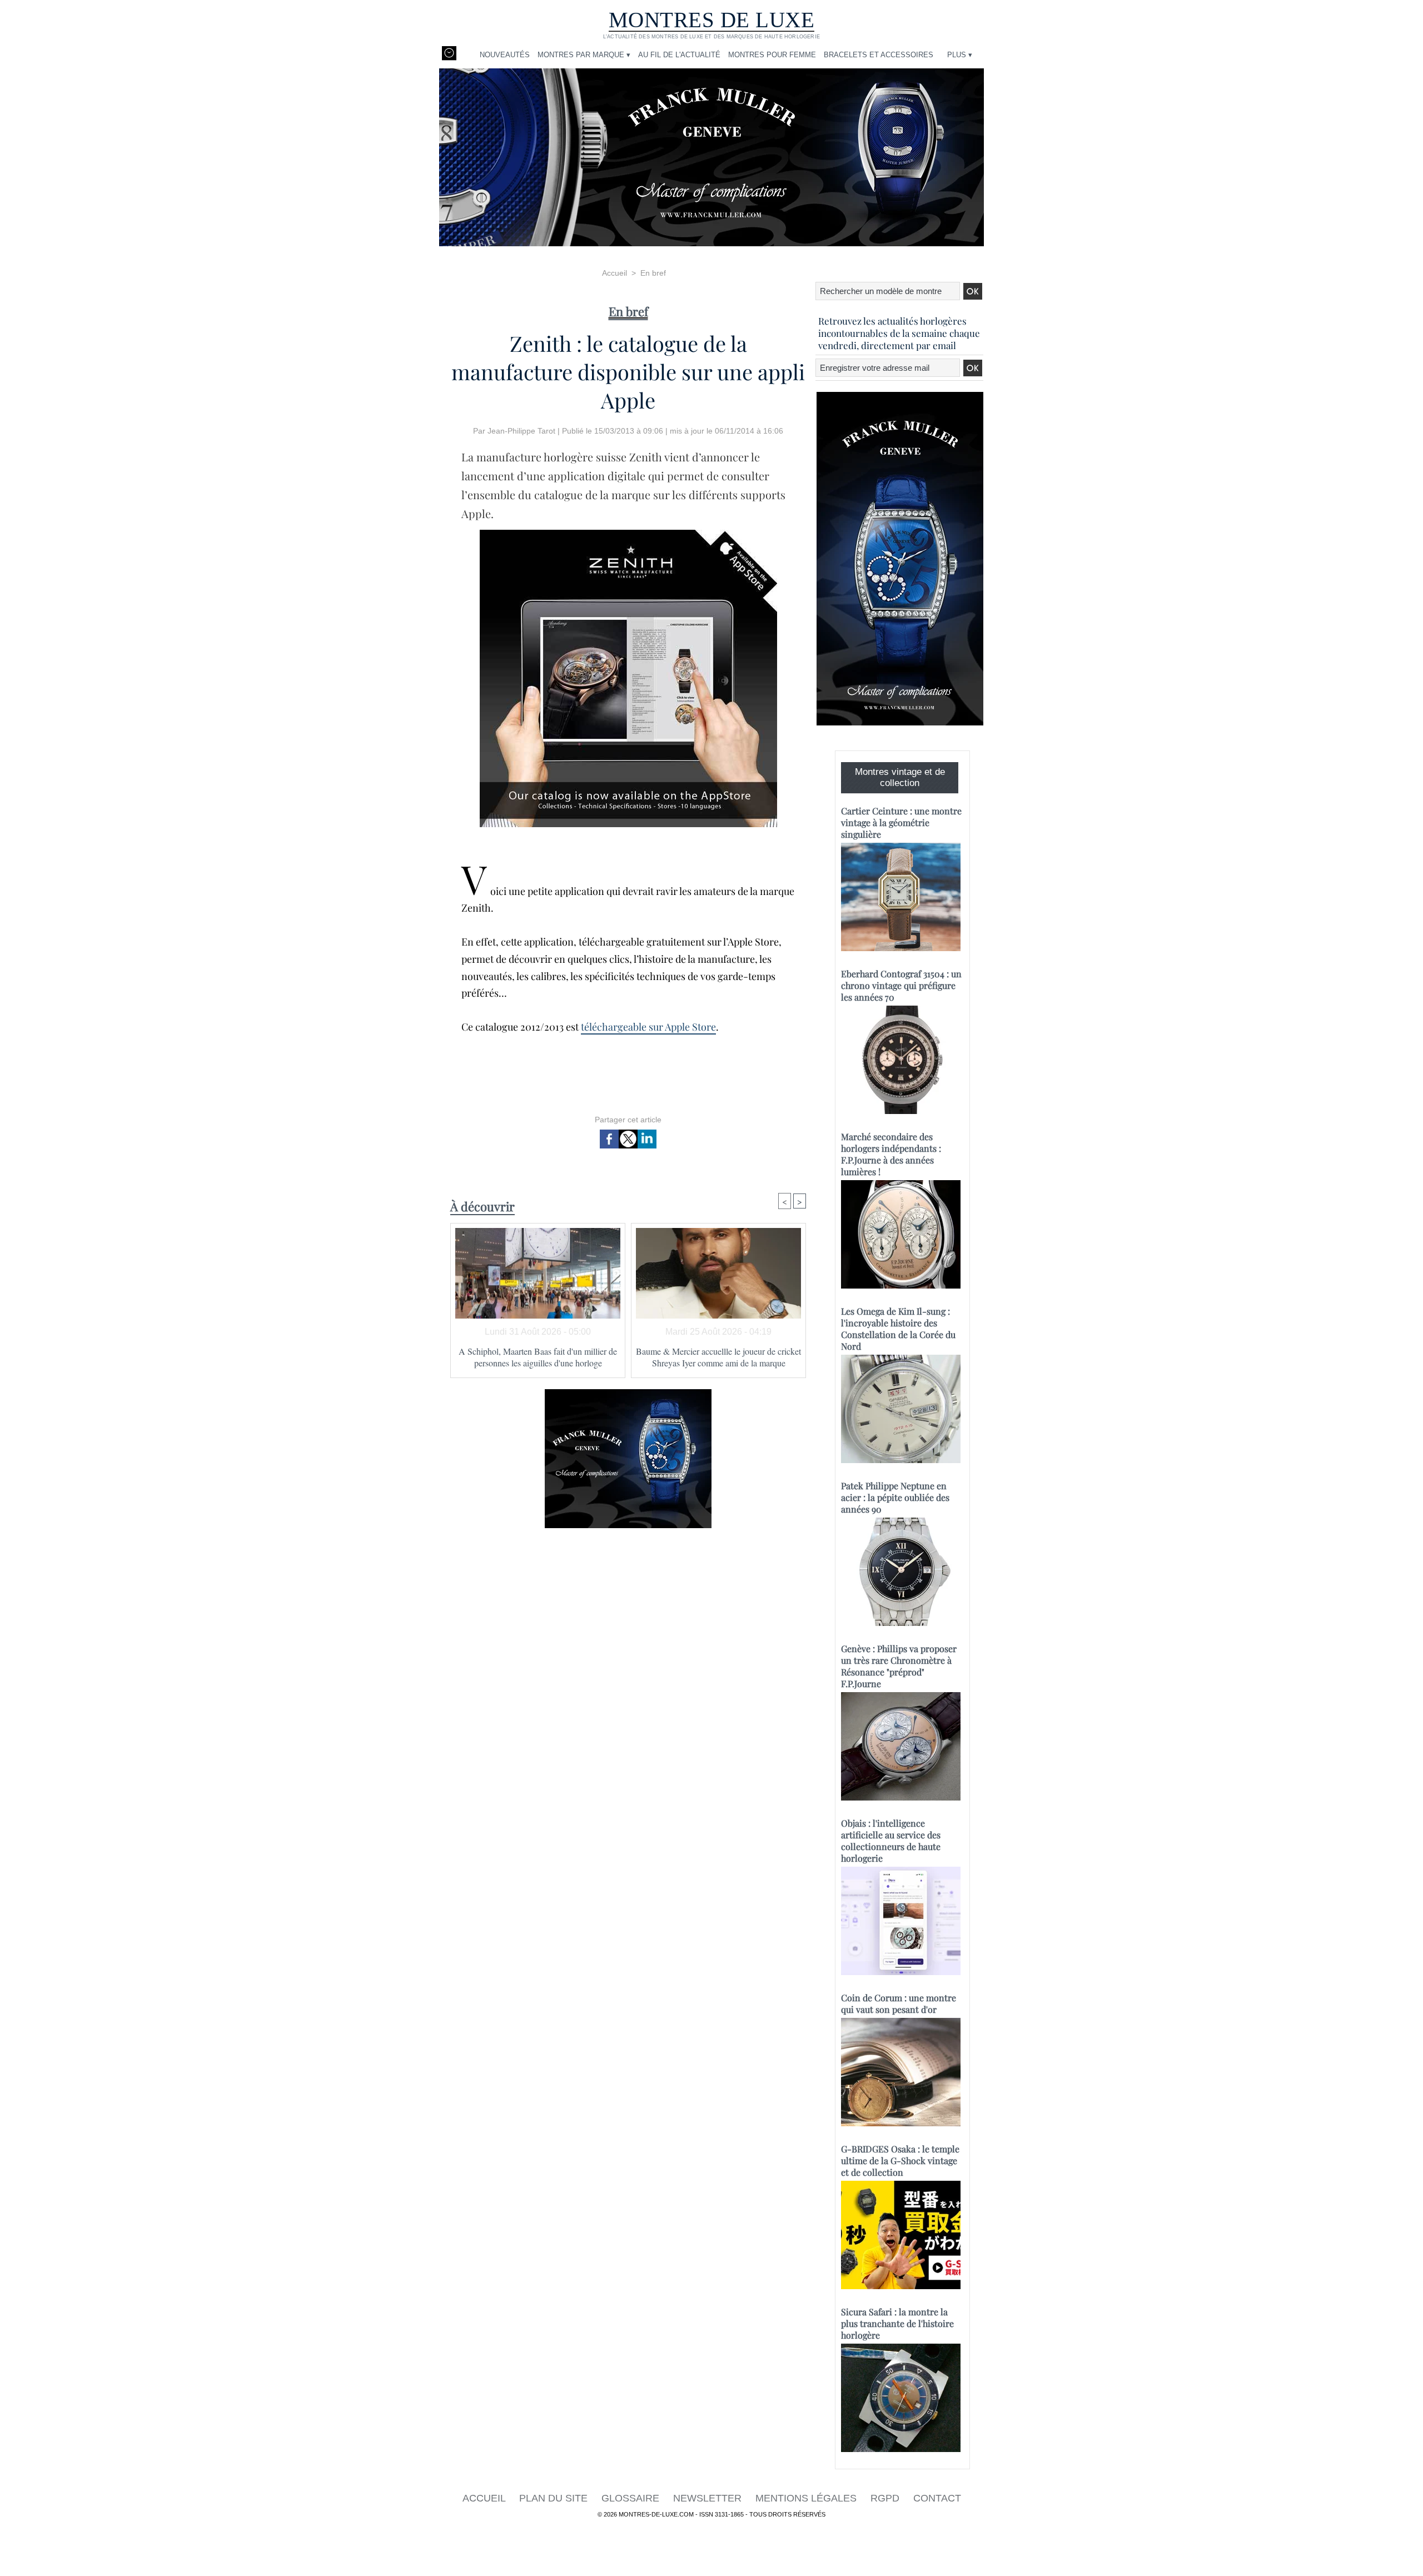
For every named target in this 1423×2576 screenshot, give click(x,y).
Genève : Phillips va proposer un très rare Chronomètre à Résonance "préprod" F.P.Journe (899, 1666)
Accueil (615, 273)
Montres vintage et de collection (900, 777)
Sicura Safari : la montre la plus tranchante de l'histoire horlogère (897, 2323)
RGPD (886, 2498)
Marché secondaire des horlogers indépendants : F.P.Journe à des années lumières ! (891, 1154)
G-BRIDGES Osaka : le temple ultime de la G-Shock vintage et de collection (900, 2160)
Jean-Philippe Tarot (521, 431)
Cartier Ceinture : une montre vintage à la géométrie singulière (901, 822)
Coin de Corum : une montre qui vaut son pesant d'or (899, 2003)
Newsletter (709, 2498)
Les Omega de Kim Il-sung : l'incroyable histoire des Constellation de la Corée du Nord (898, 1329)
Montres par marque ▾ (584, 55)
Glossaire (632, 2498)
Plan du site (555, 2498)
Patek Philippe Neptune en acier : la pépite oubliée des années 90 (895, 1497)
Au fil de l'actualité (679, 55)
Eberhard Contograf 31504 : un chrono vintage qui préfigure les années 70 (901, 985)
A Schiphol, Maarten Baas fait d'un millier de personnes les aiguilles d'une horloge (538, 1357)
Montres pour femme (772, 55)
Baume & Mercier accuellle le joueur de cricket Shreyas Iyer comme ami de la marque (718, 1357)
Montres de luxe (712, 20)
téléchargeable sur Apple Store (648, 1027)
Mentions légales (807, 2498)
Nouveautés (505, 55)
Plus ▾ (960, 55)
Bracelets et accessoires (879, 55)
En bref (653, 273)
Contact (937, 2498)
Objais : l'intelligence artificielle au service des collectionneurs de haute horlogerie (891, 1841)
